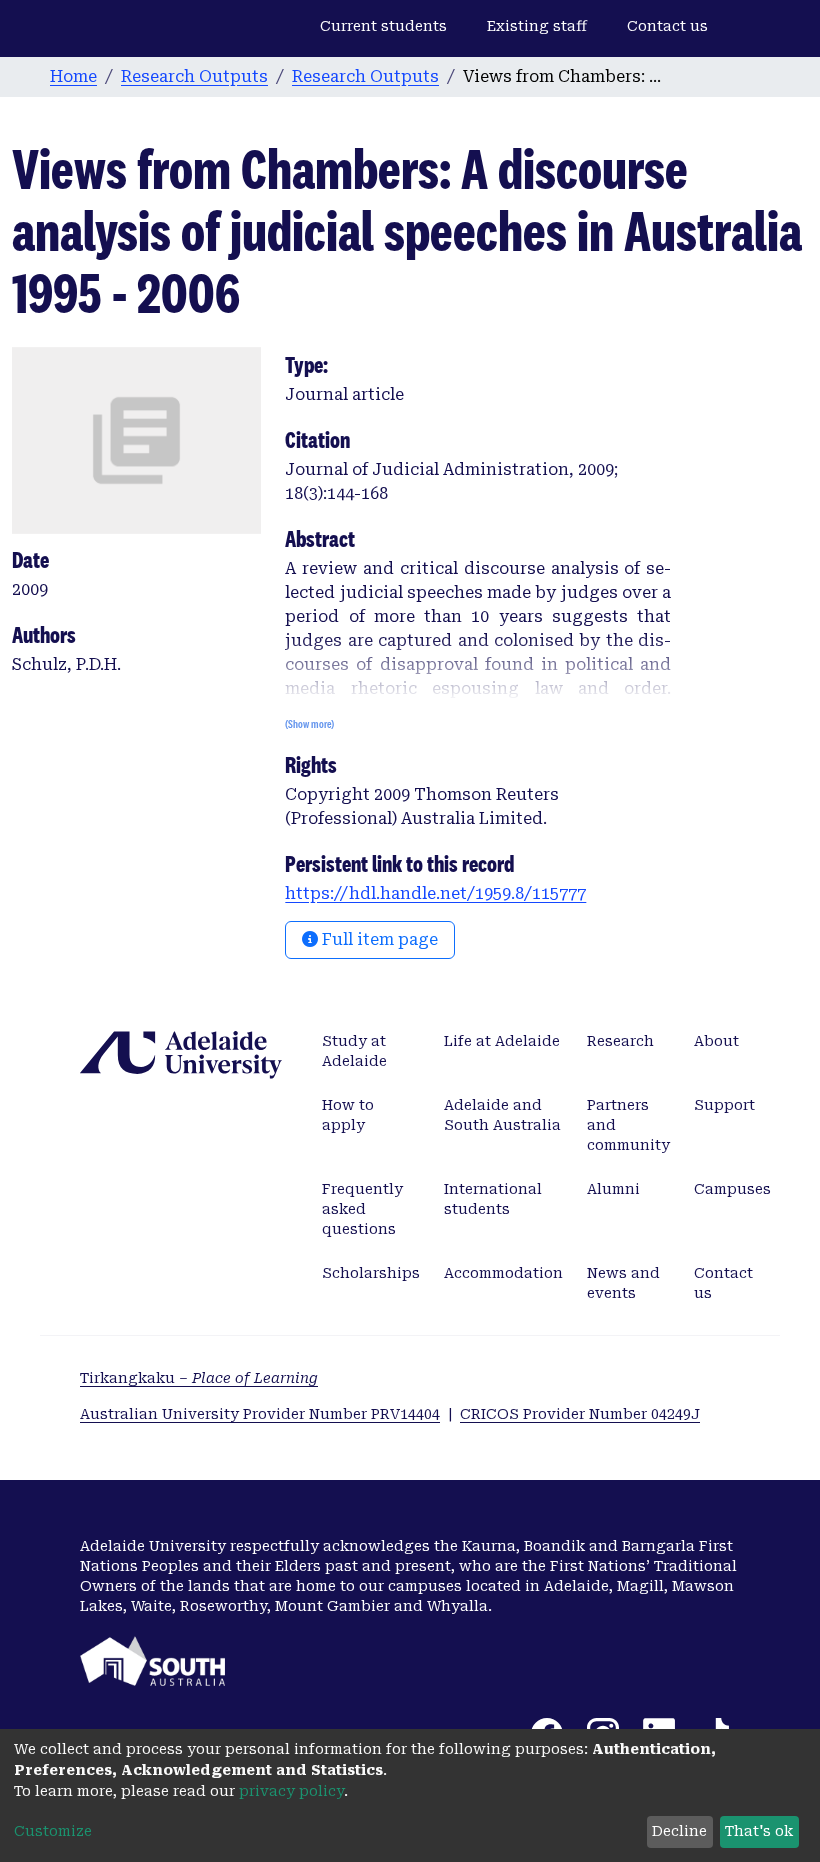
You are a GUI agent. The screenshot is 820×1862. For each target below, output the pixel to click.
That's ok (759, 1831)
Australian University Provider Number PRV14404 (260, 1414)
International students (493, 1199)
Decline (679, 1831)
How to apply (348, 1115)
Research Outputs (194, 76)
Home (73, 76)
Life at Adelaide (502, 1041)
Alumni (613, 1189)
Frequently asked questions (362, 1209)
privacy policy (291, 1791)
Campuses (732, 1189)
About (716, 1041)
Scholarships (371, 1273)
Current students (383, 26)
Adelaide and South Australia (502, 1115)
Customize (53, 1831)
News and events (623, 1283)
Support (724, 1105)
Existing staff (537, 26)
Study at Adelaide (354, 1051)
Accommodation (503, 1273)
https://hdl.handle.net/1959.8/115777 (435, 893)
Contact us (667, 26)
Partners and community (628, 1125)
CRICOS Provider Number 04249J (580, 1414)
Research (620, 1041)
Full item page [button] (378, 939)
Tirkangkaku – (199, 1378)
